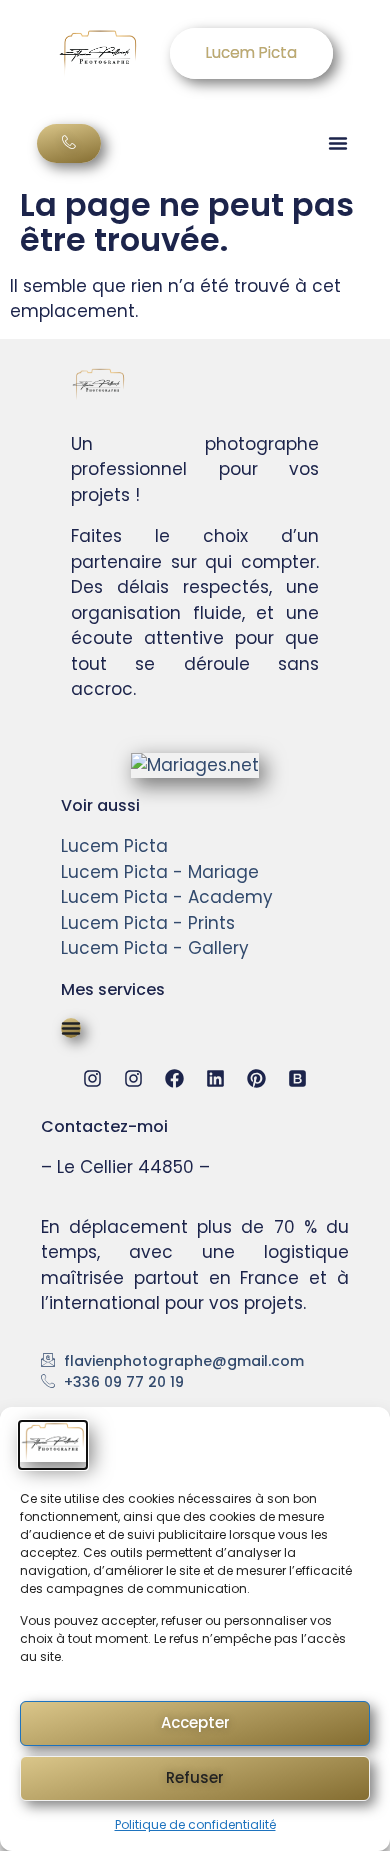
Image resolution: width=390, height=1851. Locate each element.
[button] (338, 143)
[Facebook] (174, 1078)
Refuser (195, 1777)
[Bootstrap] (297, 1078)
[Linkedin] (215, 1078)
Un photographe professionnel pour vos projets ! (195, 469)
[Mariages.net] (195, 765)
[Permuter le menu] (71, 1028)
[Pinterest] (256, 1078)
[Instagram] (92, 1078)
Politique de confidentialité (195, 1824)
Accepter (195, 1722)
